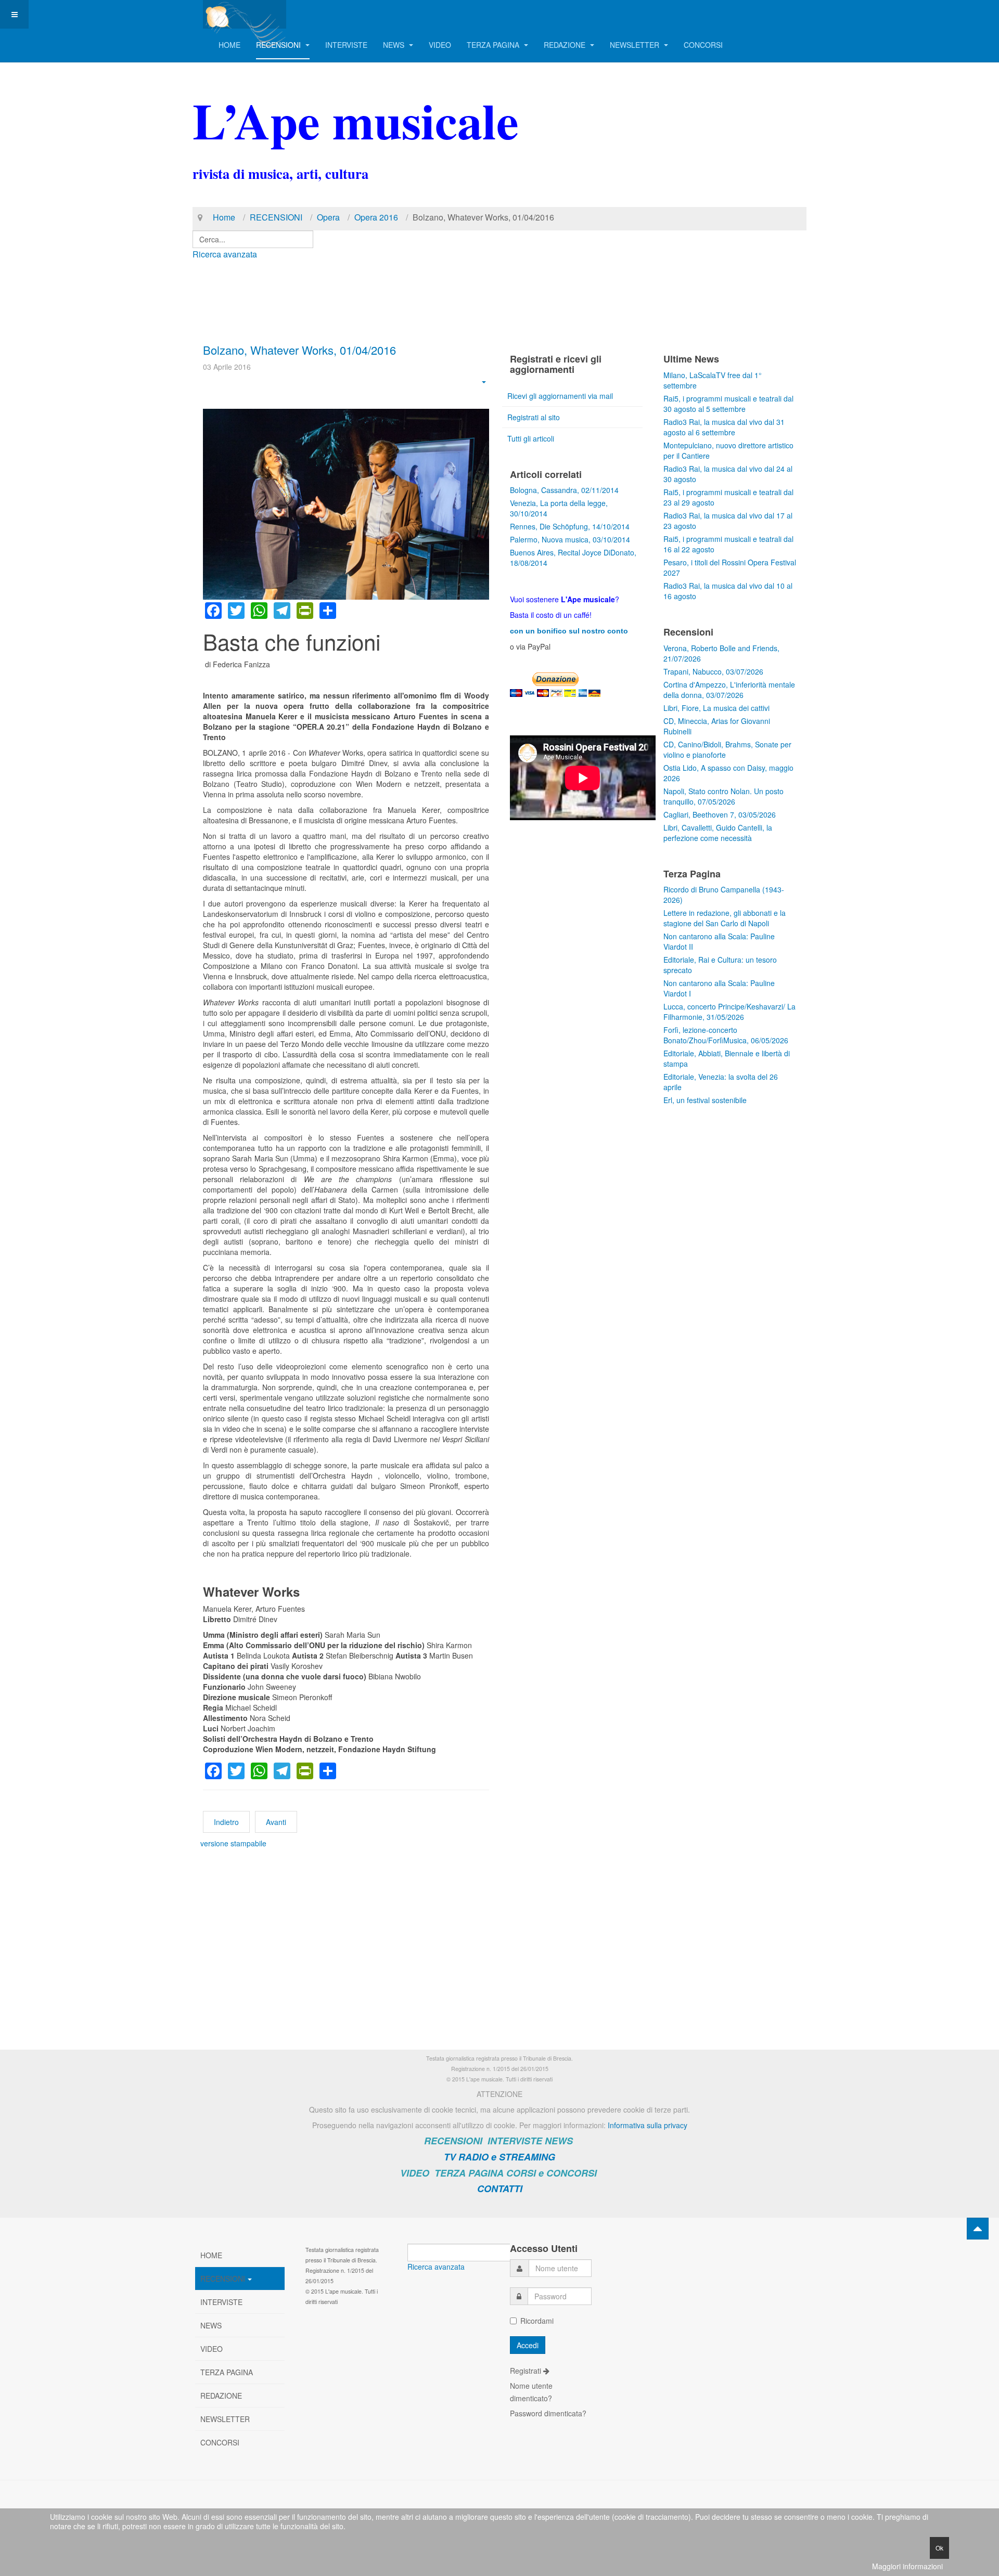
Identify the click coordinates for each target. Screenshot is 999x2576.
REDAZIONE (566, 45)
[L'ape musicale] (245, 14)
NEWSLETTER (636, 45)
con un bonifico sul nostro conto (569, 631)
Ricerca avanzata (225, 254)
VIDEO (440, 45)
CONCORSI (703, 45)
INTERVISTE (346, 45)
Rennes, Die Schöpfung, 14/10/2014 (570, 526)
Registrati (527, 2371)
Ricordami (537, 2321)
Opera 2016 (376, 217)
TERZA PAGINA (494, 45)
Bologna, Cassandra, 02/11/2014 (564, 490)
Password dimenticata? (548, 2413)
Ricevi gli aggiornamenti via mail (560, 396)
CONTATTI (500, 2189)
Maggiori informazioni (907, 2566)
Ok (939, 2548)
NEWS (395, 45)
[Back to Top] (978, 2229)
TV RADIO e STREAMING (499, 2157)
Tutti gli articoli (531, 438)
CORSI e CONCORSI (552, 2173)
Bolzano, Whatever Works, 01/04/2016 (299, 350)
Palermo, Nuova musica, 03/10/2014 (570, 539)
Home (224, 217)
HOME (229, 45)
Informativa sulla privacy (648, 2125)
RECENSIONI (279, 45)
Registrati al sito (534, 417)
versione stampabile (233, 1843)
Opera (328, 217)
